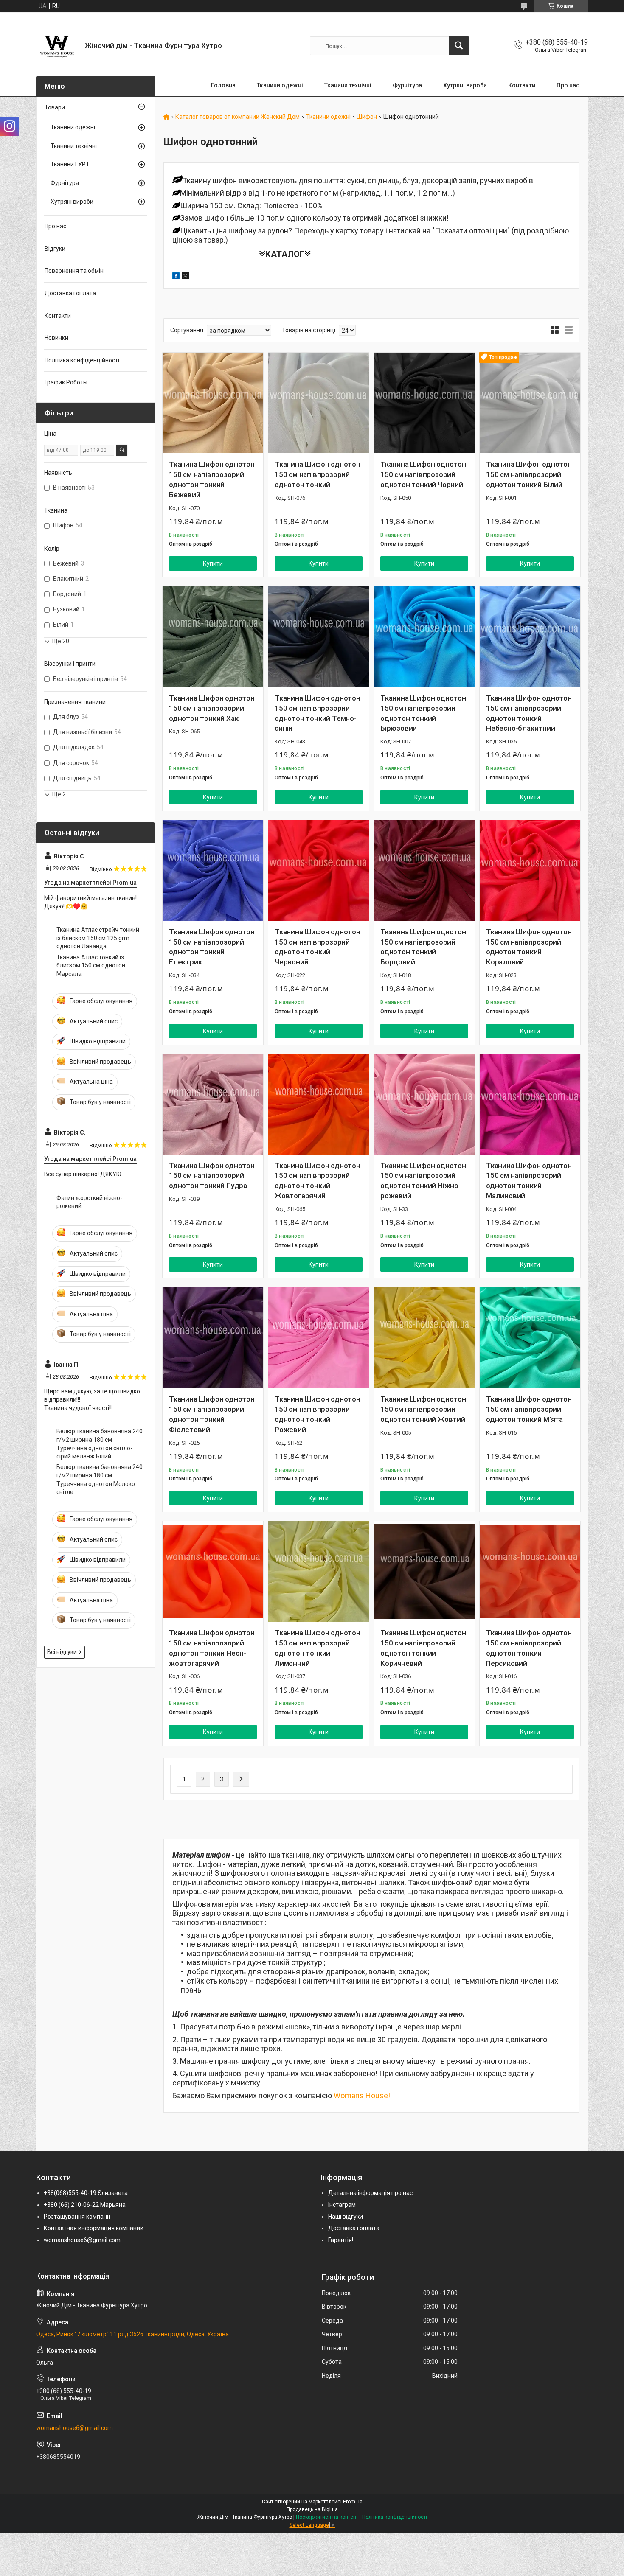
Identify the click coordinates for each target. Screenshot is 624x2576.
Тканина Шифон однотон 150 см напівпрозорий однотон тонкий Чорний (423, 474)
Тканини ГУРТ (70, 164)
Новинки (56, 338)
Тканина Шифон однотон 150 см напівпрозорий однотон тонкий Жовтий (423, 1409)
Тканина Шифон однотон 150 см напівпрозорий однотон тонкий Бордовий (423, 947)
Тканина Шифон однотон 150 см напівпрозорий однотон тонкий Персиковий (529, 1648)
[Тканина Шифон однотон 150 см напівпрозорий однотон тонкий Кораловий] (530, 870)
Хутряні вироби (465, 85)
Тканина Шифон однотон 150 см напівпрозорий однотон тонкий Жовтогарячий (318, 1181)
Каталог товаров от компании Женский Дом (238, 117)
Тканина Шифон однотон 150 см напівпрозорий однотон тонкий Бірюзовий (423, 713)
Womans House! (362, 2095)
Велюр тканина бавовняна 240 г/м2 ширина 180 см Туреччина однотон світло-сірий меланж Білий (100, 1444)
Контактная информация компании (94, 2228)
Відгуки (55, 249)
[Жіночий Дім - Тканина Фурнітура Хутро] (57, 46)
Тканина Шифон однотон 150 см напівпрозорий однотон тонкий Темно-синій (318, 713)
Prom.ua (353, 2502)
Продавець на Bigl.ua (312, 2509)
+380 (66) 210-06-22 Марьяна (85, 2205)
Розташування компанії (77, 2217)
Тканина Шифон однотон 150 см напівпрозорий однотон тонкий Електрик (212, 947)
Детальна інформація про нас (370, 2193)
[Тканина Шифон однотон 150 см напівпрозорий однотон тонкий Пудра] (213, 1104)
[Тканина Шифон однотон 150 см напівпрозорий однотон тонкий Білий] (530, 403)
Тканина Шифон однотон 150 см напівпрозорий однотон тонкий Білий (529, 474)
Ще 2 (59, 794)
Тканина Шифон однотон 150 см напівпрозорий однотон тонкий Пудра (212, 1176)
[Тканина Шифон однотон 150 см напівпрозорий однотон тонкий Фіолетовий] (213, 1338)
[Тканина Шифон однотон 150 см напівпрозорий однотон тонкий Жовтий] (424, 1338)
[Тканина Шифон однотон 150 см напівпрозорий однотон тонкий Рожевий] (319, 1338)
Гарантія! (341, 2240)
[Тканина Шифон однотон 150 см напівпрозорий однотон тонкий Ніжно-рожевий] (424, 1104)
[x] (186, 277)
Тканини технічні (348, 85)
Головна (223, 85)
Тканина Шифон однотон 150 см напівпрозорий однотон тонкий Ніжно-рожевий (423, 1181)
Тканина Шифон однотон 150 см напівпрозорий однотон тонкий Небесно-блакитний (529, 713)
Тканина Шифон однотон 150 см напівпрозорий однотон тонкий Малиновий (529, 1181)
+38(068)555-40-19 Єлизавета (86, 2193)
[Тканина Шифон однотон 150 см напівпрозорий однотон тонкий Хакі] (213, 637)
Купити (213, 563)
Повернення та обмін (74, 271)
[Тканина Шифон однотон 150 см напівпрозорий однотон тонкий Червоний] (319, 870)
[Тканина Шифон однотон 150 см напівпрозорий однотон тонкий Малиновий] (530, 1104)
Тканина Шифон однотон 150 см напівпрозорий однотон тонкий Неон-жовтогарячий (212, 1648)
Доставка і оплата (70, 293)
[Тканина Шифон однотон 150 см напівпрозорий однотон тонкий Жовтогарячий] (319, 1104)
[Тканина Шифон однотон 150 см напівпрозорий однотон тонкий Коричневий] (424, 1571)
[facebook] (176, 277)
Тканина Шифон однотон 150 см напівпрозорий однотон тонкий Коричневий (423, 1648)
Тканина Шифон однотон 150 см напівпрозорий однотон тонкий (318, 474)
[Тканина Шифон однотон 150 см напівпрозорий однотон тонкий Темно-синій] (319, 637)
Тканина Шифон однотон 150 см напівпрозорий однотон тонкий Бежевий (212, 479)
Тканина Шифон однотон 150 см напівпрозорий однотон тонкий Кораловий (529, 947)
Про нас (568, 85)
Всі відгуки (62, 1652)
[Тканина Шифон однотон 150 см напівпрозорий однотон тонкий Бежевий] (213, 403)
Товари (55, 107)
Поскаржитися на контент (327, 2517)
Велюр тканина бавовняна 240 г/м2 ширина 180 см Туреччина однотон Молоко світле (100, 1479)
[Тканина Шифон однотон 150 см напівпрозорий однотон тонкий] (319, 403)
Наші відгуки (346, 2217)
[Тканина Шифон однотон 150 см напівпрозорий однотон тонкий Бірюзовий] (424, 637)
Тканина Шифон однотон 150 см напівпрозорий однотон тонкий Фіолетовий (212, 1414)
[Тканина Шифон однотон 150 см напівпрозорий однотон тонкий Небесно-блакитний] (530, 637)
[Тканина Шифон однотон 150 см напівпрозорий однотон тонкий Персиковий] (530, 1571)
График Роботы (66, 382)
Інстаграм (342, 2205)
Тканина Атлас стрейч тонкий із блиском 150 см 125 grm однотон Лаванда (98, 938)
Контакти (522, 85)
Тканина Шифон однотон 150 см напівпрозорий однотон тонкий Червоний (318, 947)
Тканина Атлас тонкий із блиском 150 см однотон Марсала (91, 966)
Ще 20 (61, 641)
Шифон (367, 117)
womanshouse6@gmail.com (82, 2240)
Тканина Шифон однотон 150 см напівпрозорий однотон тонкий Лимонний (318, 1648)
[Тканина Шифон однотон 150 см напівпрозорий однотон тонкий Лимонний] (319, 1571)
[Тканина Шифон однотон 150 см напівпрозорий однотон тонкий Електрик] (213, 870)
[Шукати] (459, 46)
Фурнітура (407, 85)
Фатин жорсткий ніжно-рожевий (89, 1202)
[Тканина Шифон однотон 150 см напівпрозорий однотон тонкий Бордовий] (424, 870)
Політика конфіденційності (82, 360)
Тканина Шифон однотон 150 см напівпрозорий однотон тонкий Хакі (212, 708)
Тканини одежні (280, 85)
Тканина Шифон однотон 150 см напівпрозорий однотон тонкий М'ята (529, 1409)
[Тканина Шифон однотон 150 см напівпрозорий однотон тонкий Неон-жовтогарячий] (213, 1571)
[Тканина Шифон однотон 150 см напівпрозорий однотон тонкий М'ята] (530, 1338)
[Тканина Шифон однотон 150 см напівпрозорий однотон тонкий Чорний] (424, 403)
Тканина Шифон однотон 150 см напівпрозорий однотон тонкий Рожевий (318, 1414)
